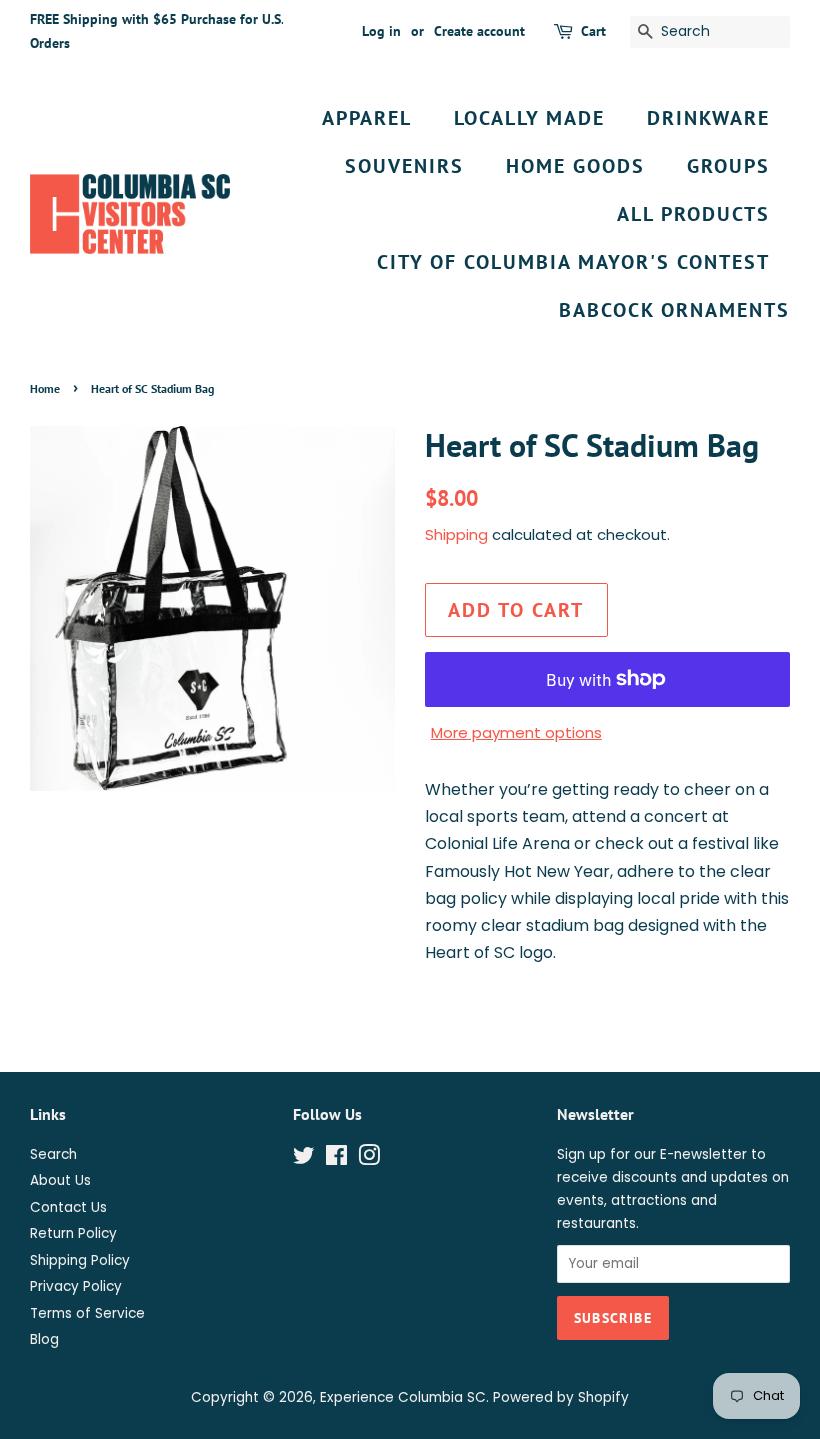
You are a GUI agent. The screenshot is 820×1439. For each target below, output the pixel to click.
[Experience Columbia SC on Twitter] (304, 1159)
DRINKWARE (708, 118)
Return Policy (73, 1233)
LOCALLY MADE (529, 118)
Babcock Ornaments (674, 310)
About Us (60, 1180)
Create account (479, 31)
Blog (44, 1339)
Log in (381, 31)
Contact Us (68, 1207)
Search (53, 1154)
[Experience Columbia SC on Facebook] (336, 1159)
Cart (593, 31)
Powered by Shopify (561, 1397)
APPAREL (367, 118)
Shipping (456, 534)
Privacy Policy (76, 1286)
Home (45, 388)
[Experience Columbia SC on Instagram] (369, 1159)
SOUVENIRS (404, 166)
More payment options (516, 732)
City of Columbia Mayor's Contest (573, 262)
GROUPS (728, 166)
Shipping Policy (80, 1260)
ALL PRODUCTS (693, 214)
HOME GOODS (575, 166)
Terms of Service (87, 1313)
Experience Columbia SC (403, 1397)
